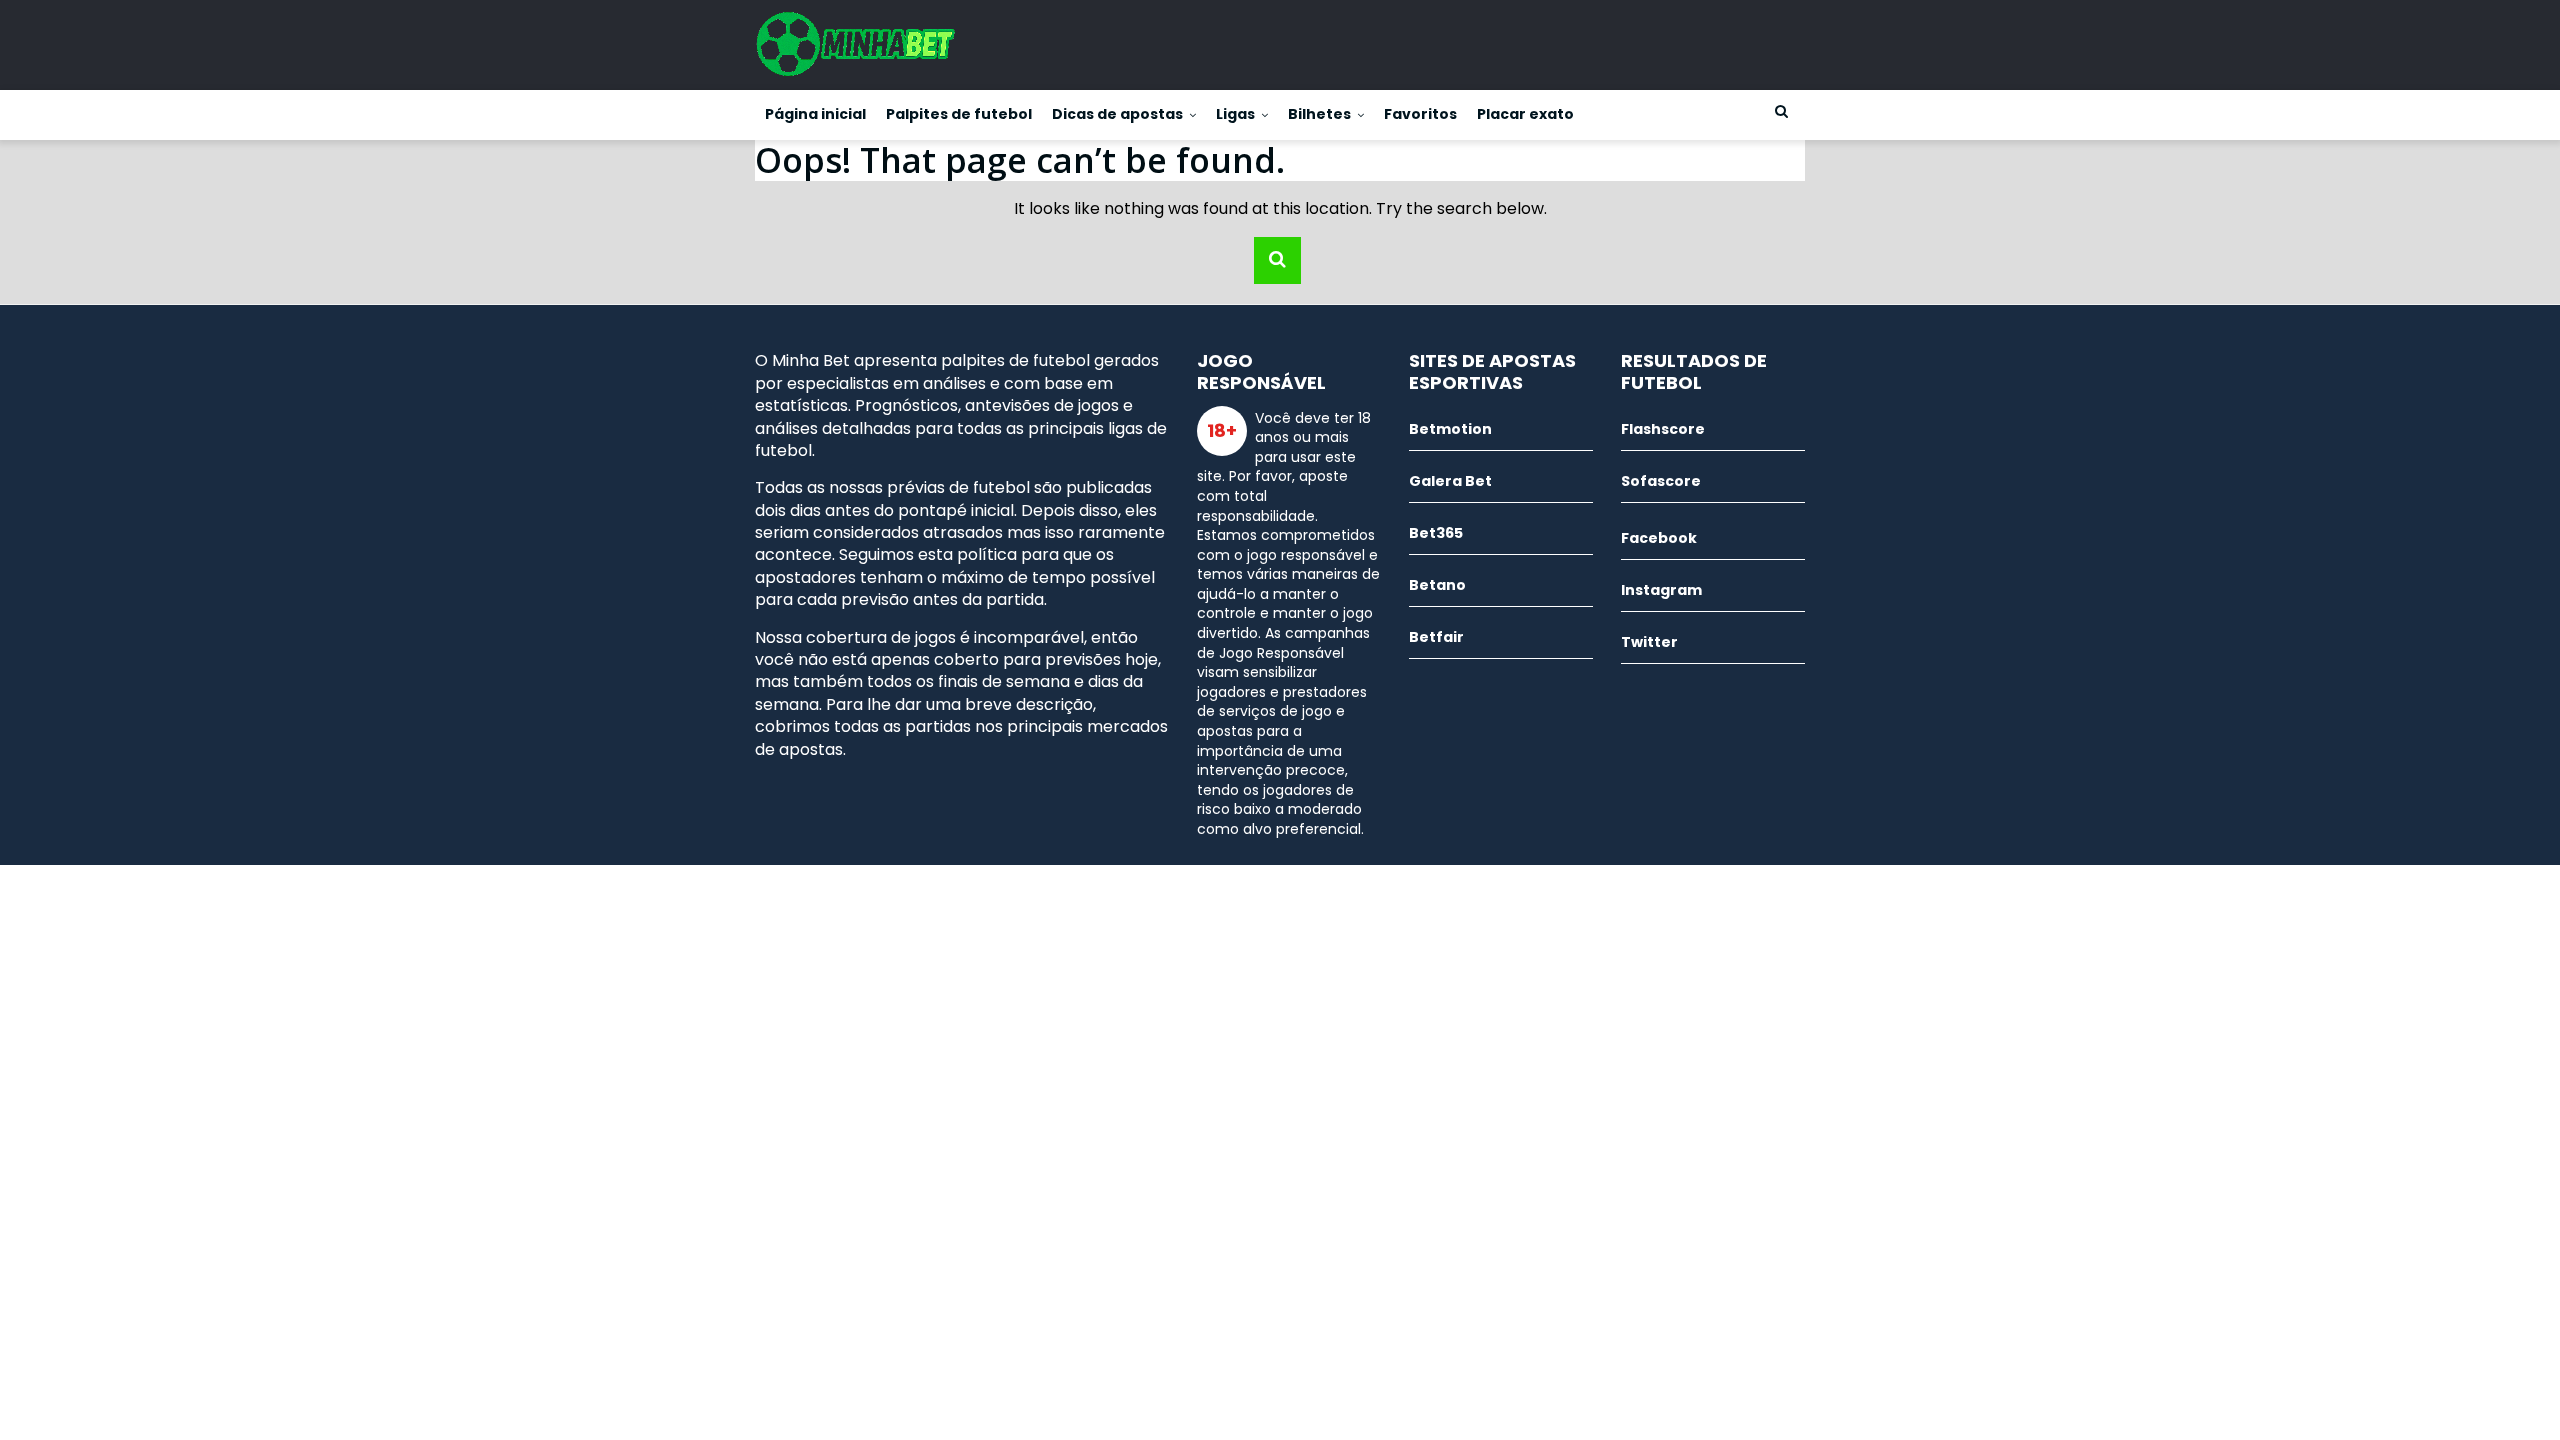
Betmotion (1450, 429)
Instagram (1661, 590)
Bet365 (1436, 533)
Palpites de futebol (959, 114)
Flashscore (1663, 429)
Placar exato (1525, 114)
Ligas (1235, 114)
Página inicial (815, 114)
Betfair (1436, 637)
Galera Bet (1450, 481)
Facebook (1659, 538)
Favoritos (1420, 114)
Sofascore (1661, 481)
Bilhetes (1319, 114)
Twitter (1649, 642)
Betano (1437, 585)
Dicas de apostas (1117, 114)
